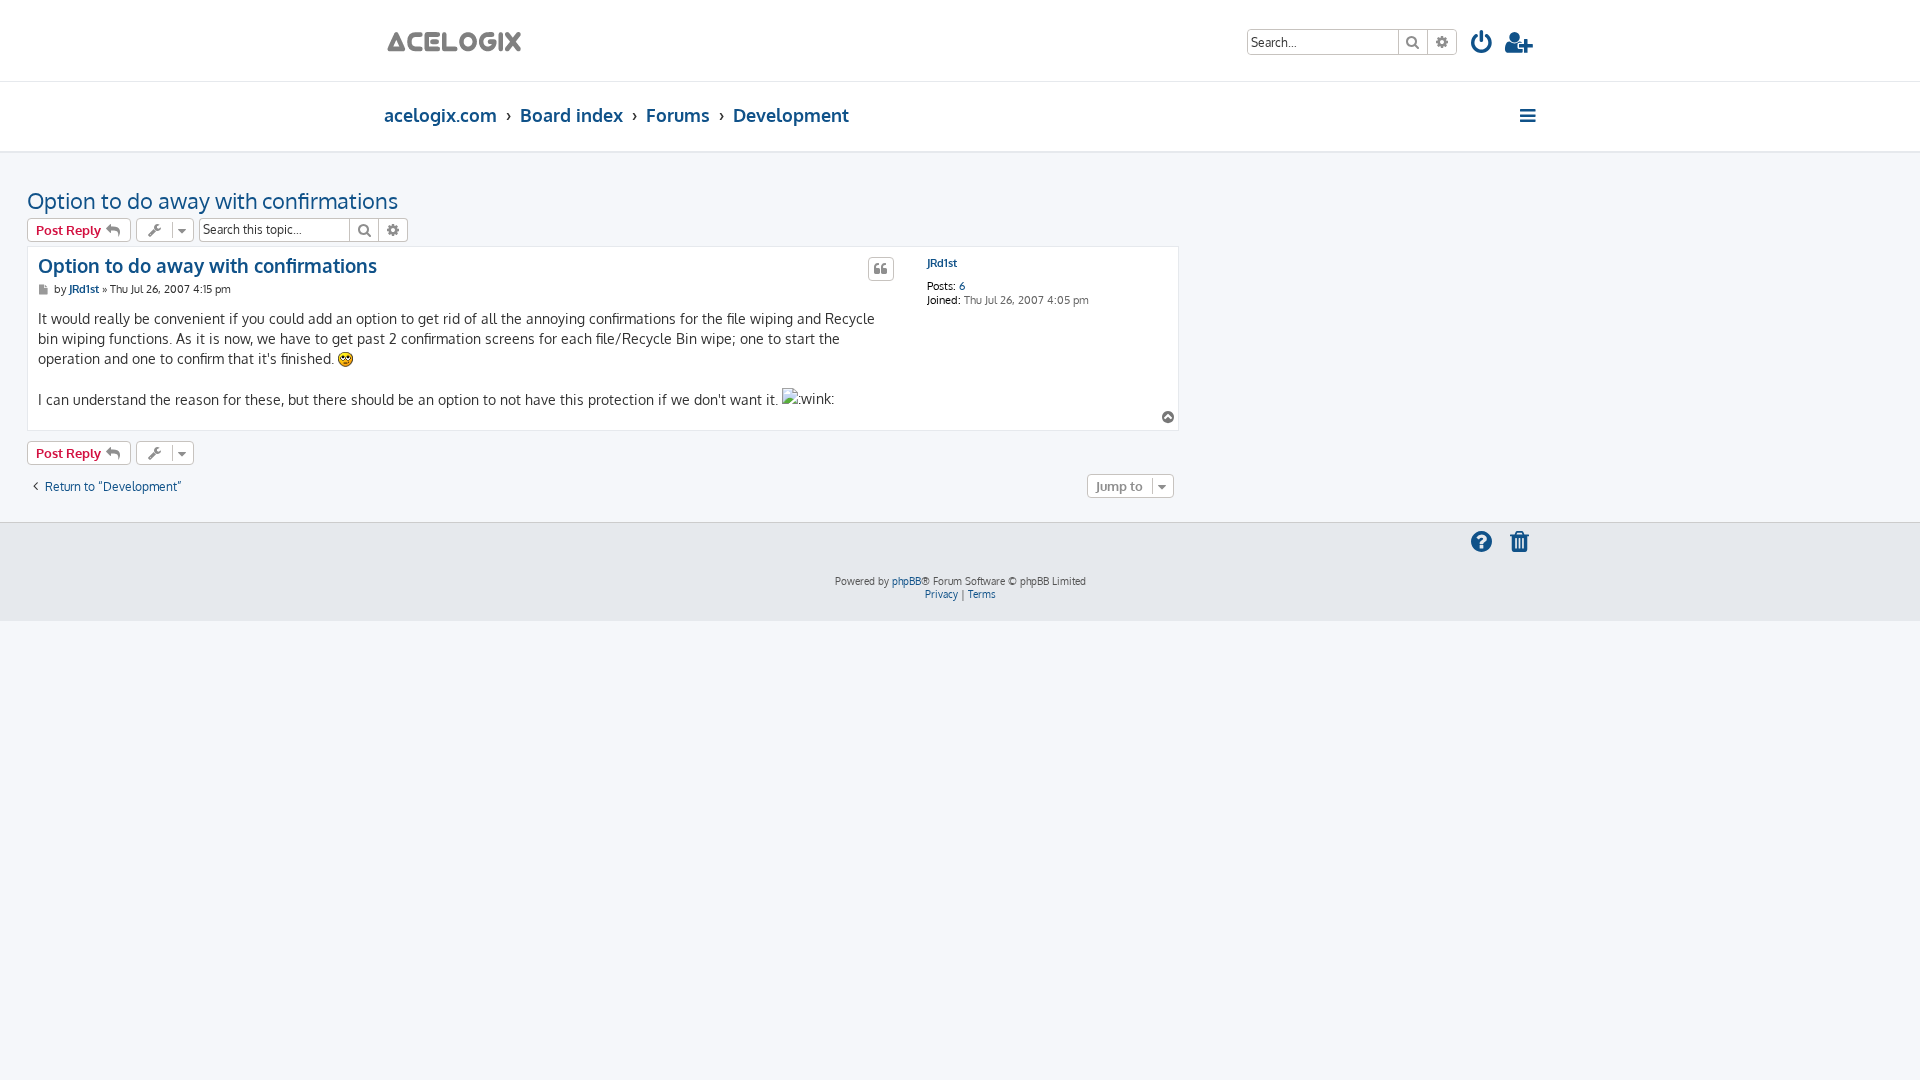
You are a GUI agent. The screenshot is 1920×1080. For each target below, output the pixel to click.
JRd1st (942, 263)
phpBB (906, 581)
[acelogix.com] (460, 40)
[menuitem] (1482, 45)
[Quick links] (1529, 115)
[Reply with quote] (881, 269)
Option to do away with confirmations (212, 200)
